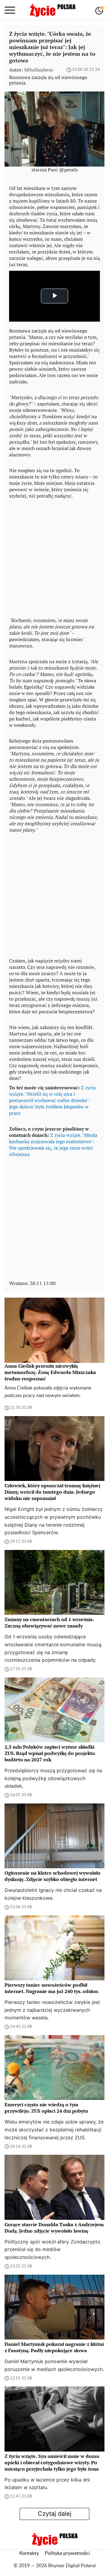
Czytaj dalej (55, 2514)
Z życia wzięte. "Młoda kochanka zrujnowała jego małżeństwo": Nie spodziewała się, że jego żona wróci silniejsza (53, 1145)
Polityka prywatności (67, 2553)
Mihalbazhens (39, 70)
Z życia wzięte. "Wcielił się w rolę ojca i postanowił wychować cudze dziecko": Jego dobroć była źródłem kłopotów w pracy (52, 1100)
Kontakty (29, 2553)
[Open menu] (10, 10)
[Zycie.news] (52, 10)
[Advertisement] (54, 557)
